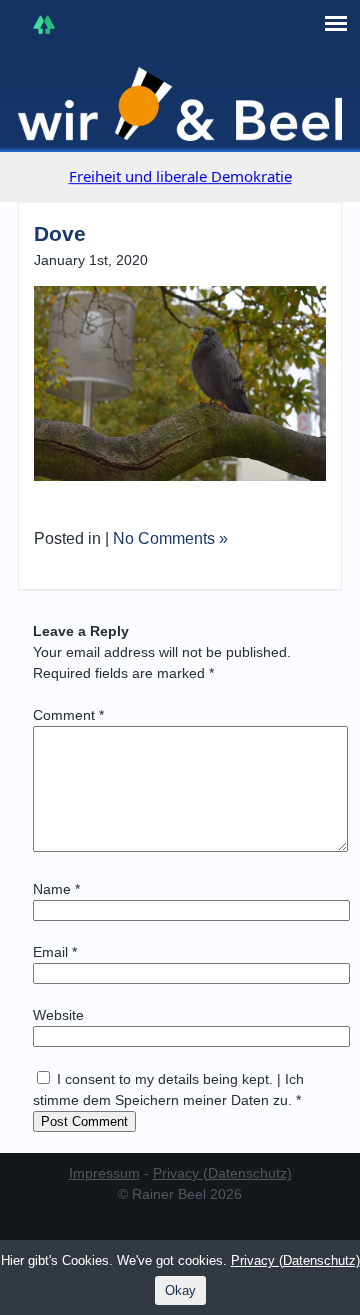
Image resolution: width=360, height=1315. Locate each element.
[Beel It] (180, 104)
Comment (68, 715)
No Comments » (170, 538)
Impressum (104, 1173)
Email (55, 952)
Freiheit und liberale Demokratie (180, 176)
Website (58, 1015)
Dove (60, 233)
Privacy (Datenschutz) (222, 1173)
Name (56, 889)
